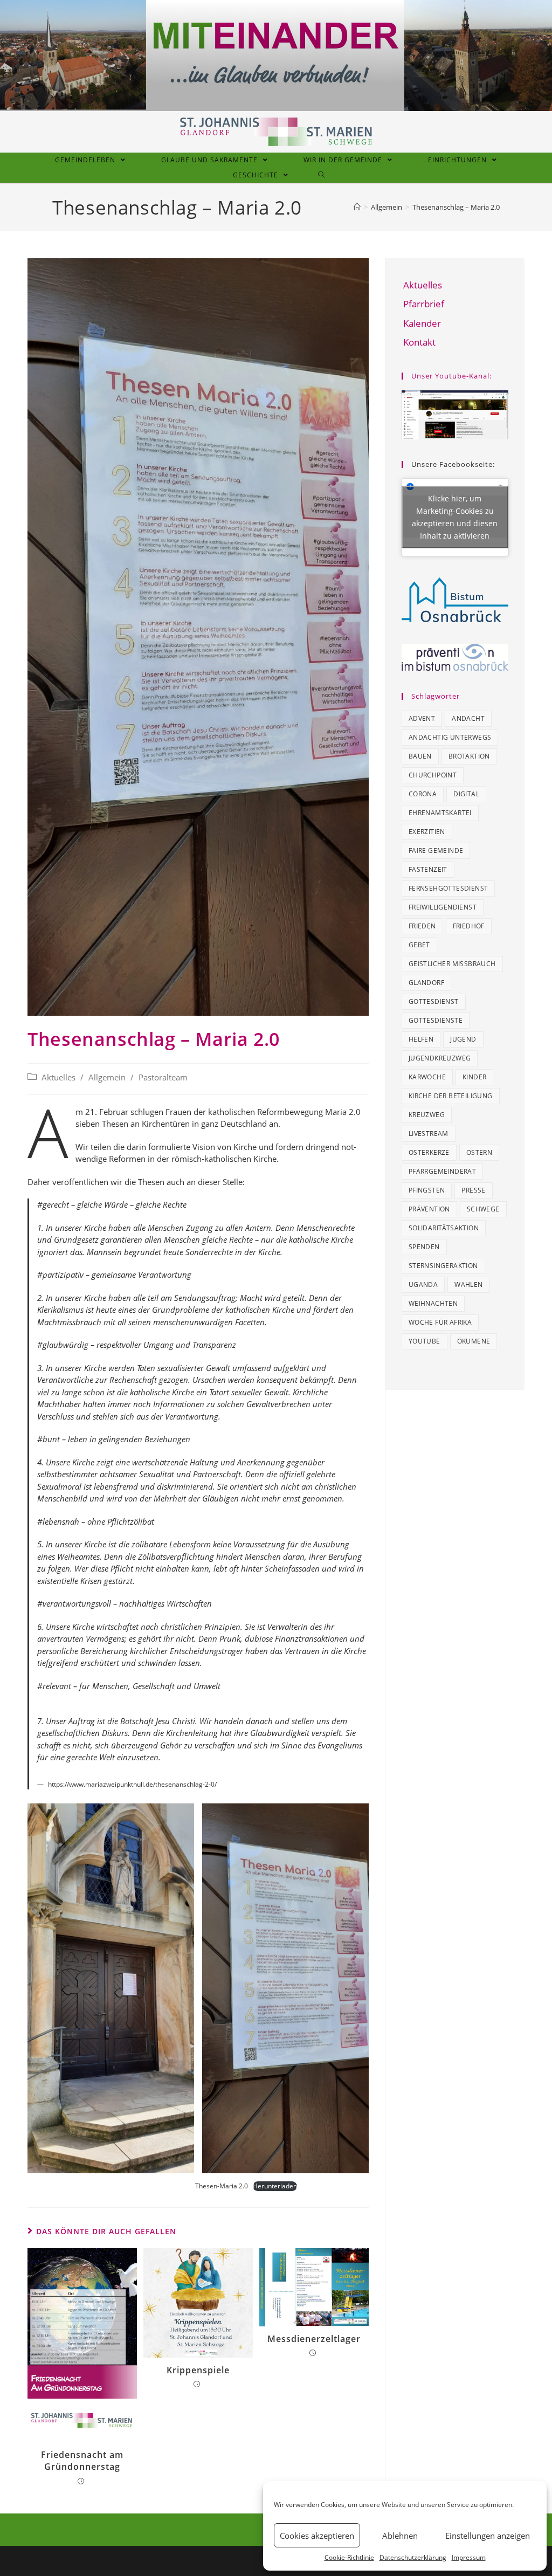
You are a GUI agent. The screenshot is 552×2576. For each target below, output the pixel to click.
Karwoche (427, 1077)
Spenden (424, 1247)
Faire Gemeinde (436, 850)
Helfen (421, 1039)
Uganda (423, 1284)
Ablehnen (400, 2536)
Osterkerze (429, 1152)
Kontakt (419, 342)
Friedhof (469, 926)
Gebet (419, 945)
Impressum (469, 2557)
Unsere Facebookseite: (453, 464)
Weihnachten (433, 1303)
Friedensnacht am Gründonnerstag (82, 2461)
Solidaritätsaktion (444, 1228)
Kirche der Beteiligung (451, 1096)
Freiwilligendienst (443, 907)
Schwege (483, 1209)
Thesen (115, 1124)
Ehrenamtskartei (440, 813)
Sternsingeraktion (443, 1266)
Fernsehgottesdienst (448, 888)
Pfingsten (427, 1190)
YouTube (425, 1341)
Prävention (429, 1209)
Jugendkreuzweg (440, 1058)
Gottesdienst (434, 1001)
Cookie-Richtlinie (349, 2557)
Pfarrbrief (424, 304)
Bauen (420, 756)
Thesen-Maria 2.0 (222, 2186)
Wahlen (468, 1284)
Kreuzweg (427, 1115)
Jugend (463, 1039)
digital (466, 794)
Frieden (422, 926)
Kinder (474, 1077)
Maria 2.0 (343, 1112)
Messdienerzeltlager (314, 2339)
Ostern (479, 1152)
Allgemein (107, 1077)
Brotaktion (469, 756)
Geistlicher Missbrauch (452, 964)
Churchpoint (433, 775)
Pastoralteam (163, 1077)
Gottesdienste (436, 1020)
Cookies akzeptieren (317, 2536)
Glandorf (426, 983)
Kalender (422, 323)
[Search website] (322, 175)
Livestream (429, 1134)
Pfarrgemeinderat (442, 1171)
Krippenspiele (198, 2370)
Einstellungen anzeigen (488, 2536)
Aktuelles (58, 1077)
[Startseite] (357, 207)
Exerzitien (427, 832)
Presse (473, 1190)
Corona (423, 794)
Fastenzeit (428, 869)
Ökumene (474, 1341)
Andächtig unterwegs (450, 737)
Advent (422, 718)
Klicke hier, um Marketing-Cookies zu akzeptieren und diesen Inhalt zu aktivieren (455, 517)
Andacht (468, 718)
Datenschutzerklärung (413, 2557)
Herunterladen (275, 2186)
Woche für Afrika (440, 1322)
